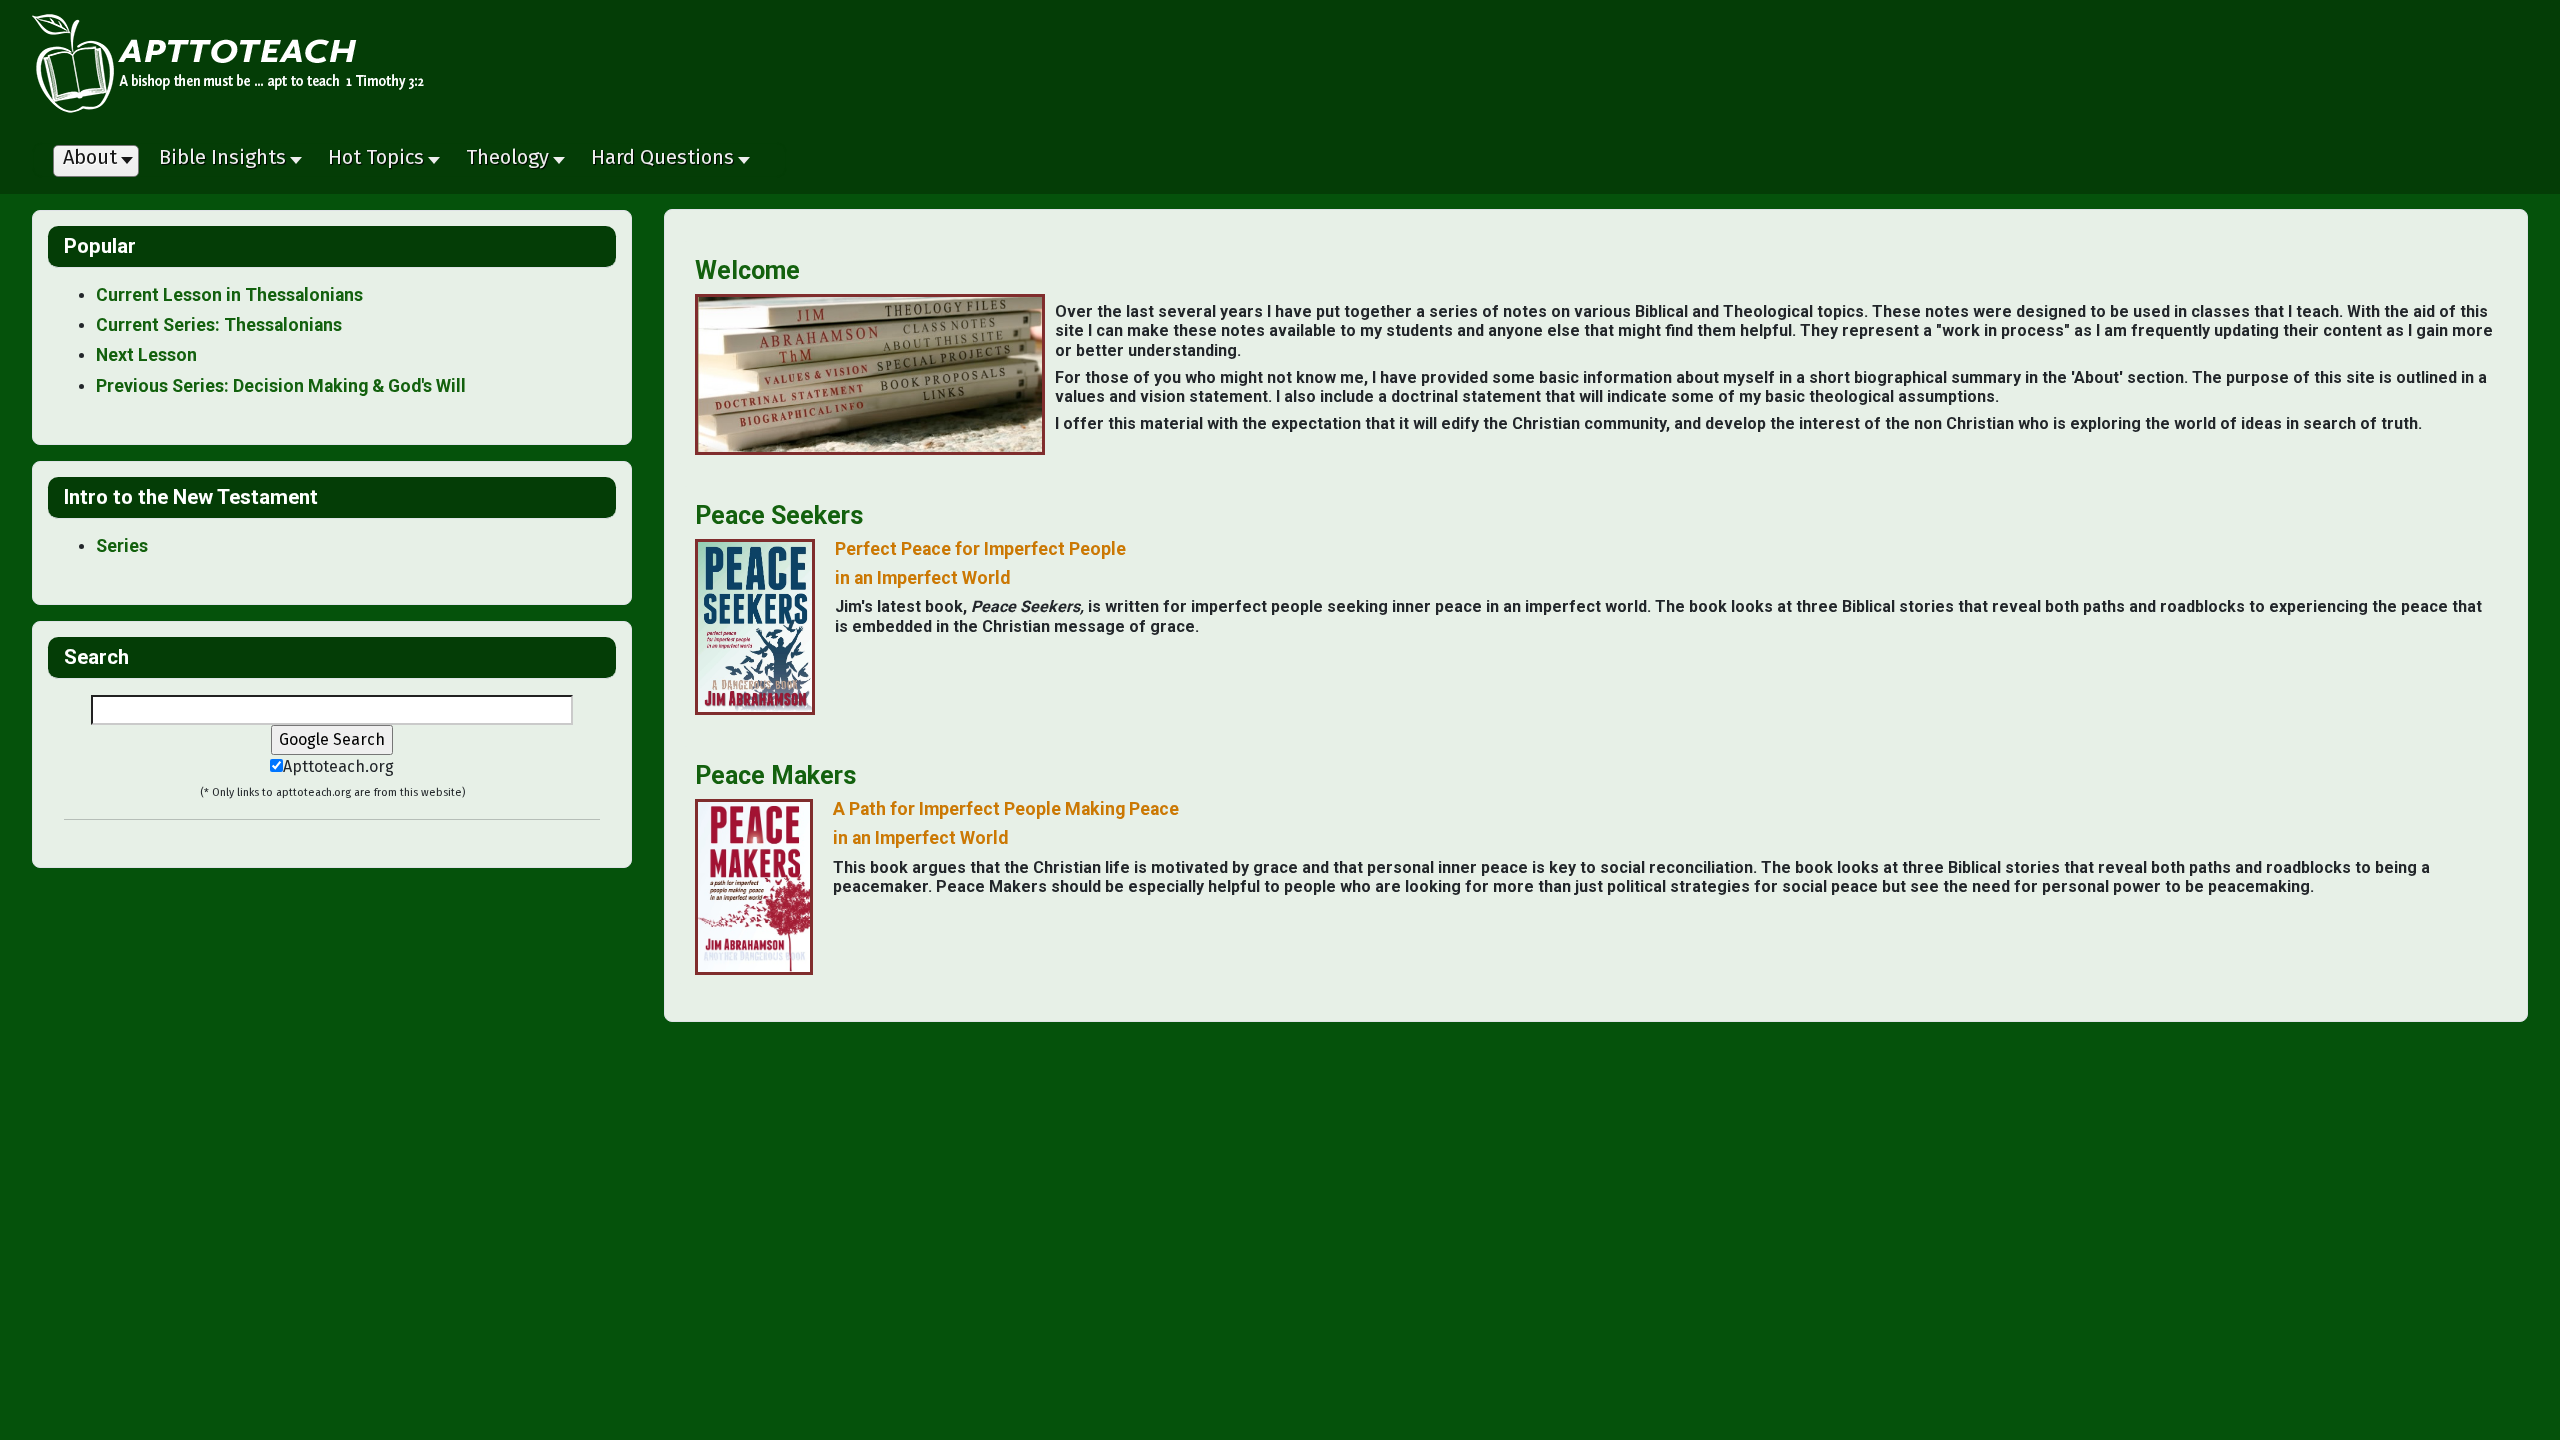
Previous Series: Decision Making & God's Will (281, 386)
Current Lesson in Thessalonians (229, 295)
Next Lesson (146, 355)
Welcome (747, 270)
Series (122, 546)
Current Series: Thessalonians (219, 325)
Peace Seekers (779, 515)
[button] (228, 162)
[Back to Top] (2535, 1415)
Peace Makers (775, 775)
